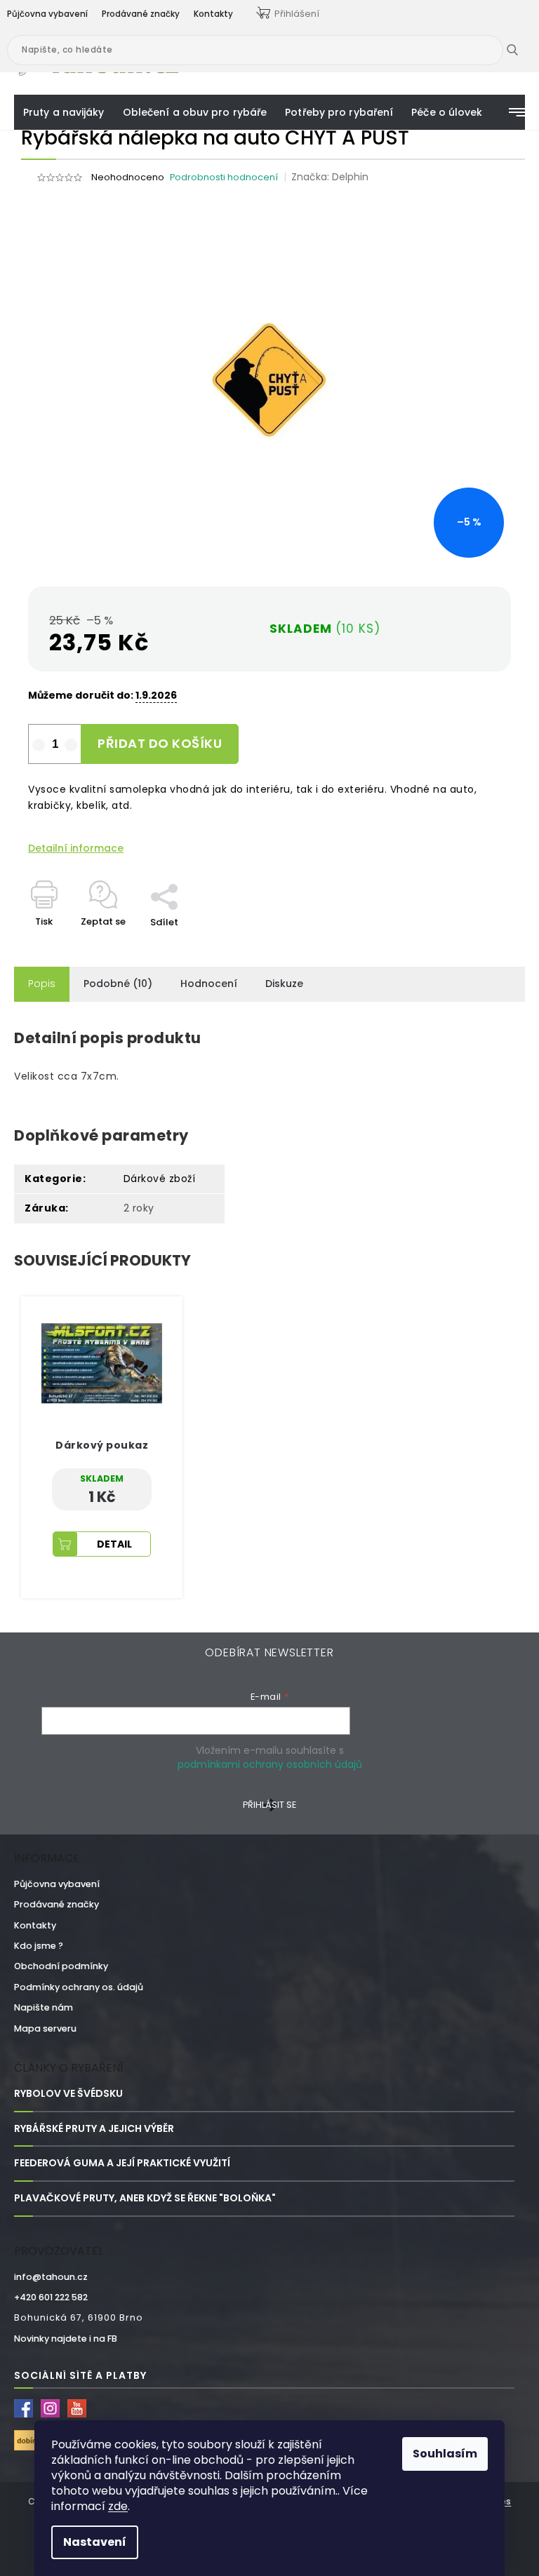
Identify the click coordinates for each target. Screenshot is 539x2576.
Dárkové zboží (160, 1179)
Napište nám (44, 2007)
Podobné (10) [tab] (118, 984)
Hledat (523, 50)
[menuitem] (64, 112)
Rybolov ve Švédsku (68, 2094)
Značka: (330, 177)
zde (118, 2506)
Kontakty (35, 1925)
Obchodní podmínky (61, 1966)
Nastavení (95, 2542)
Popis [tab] (42, 984)
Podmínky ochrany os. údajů (79, 1987)
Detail (114, 1544)
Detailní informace (76, 848)
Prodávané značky (56, 1904)
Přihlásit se (269, 1805)
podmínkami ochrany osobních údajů (270, 1764)
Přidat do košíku (160, 743)
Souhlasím (445, 2454)
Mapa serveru (45, 2028)
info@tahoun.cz (51, 2277)
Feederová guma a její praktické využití (122, 2163)
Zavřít (172, 876)
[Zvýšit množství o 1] (71, 745)
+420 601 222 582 (51, 2297)
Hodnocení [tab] (209, 984)
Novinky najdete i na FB (66, 2339)
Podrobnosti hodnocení (224, 177)
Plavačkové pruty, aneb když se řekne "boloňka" (145, 2198)
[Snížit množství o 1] (39, 745)
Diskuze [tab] (284, 984)
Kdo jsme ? (39, 1946)
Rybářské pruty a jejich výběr (94, 2129)
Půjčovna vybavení (57, 1884)
